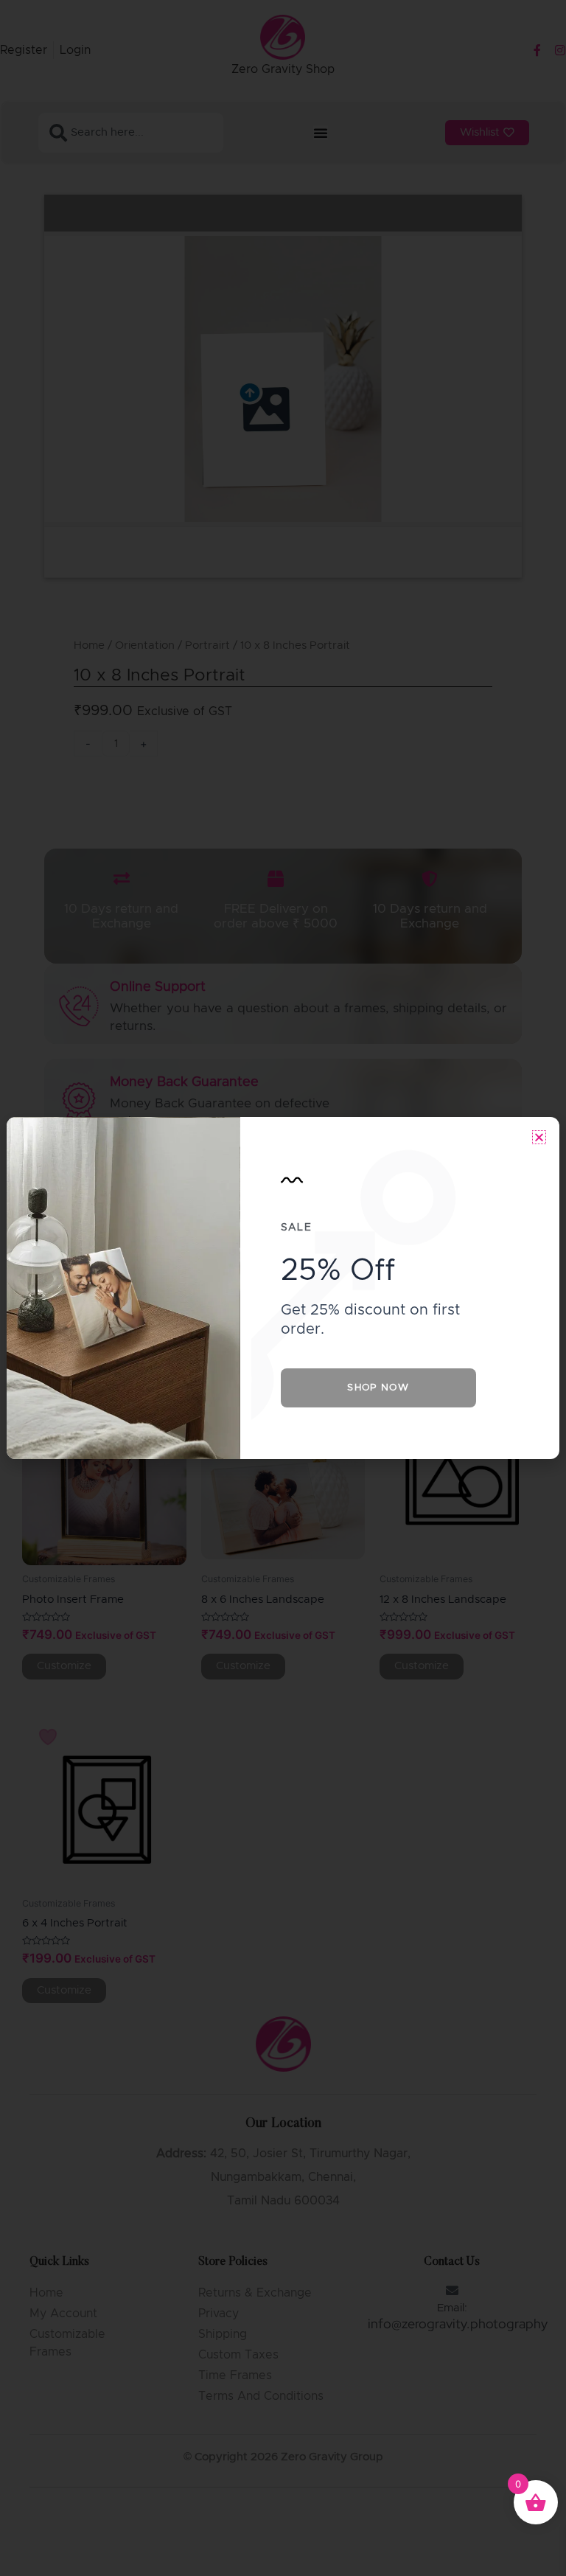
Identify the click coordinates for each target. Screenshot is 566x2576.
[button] (539, 1137)
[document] (283, 1288)
